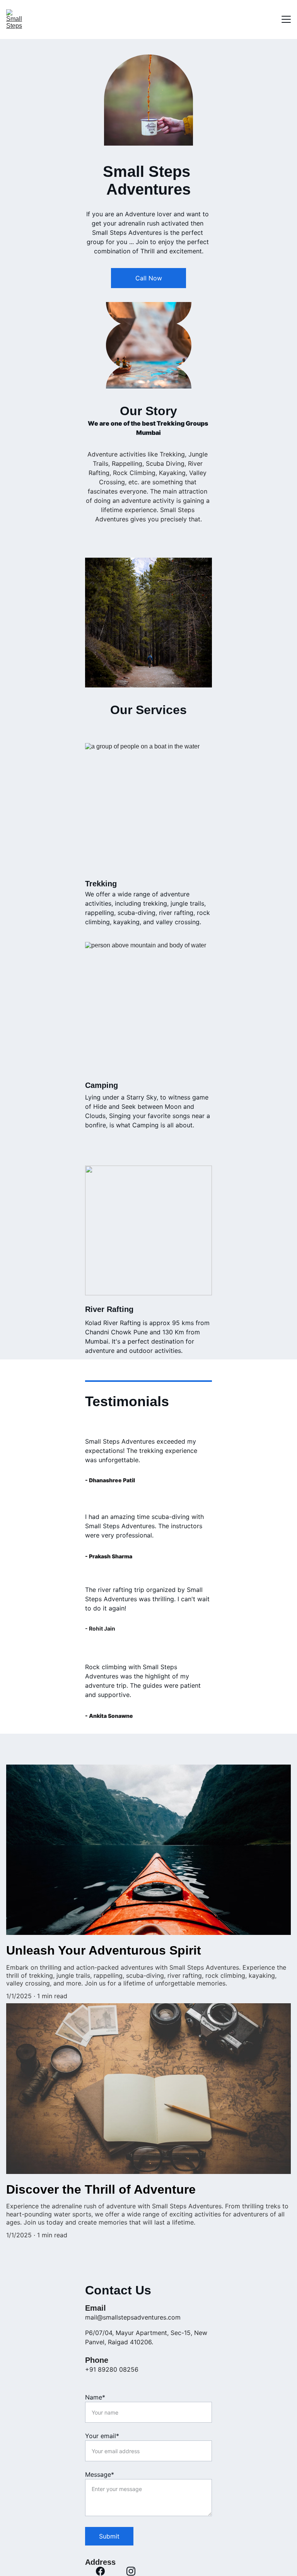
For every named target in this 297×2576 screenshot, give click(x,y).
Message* (100, 2474)
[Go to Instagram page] (131, 2571)
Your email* (102, 2436)
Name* (95, 2397)
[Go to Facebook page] (100, 2571)
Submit (109, 2536)
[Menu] (286, 19)
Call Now (149, 278)
